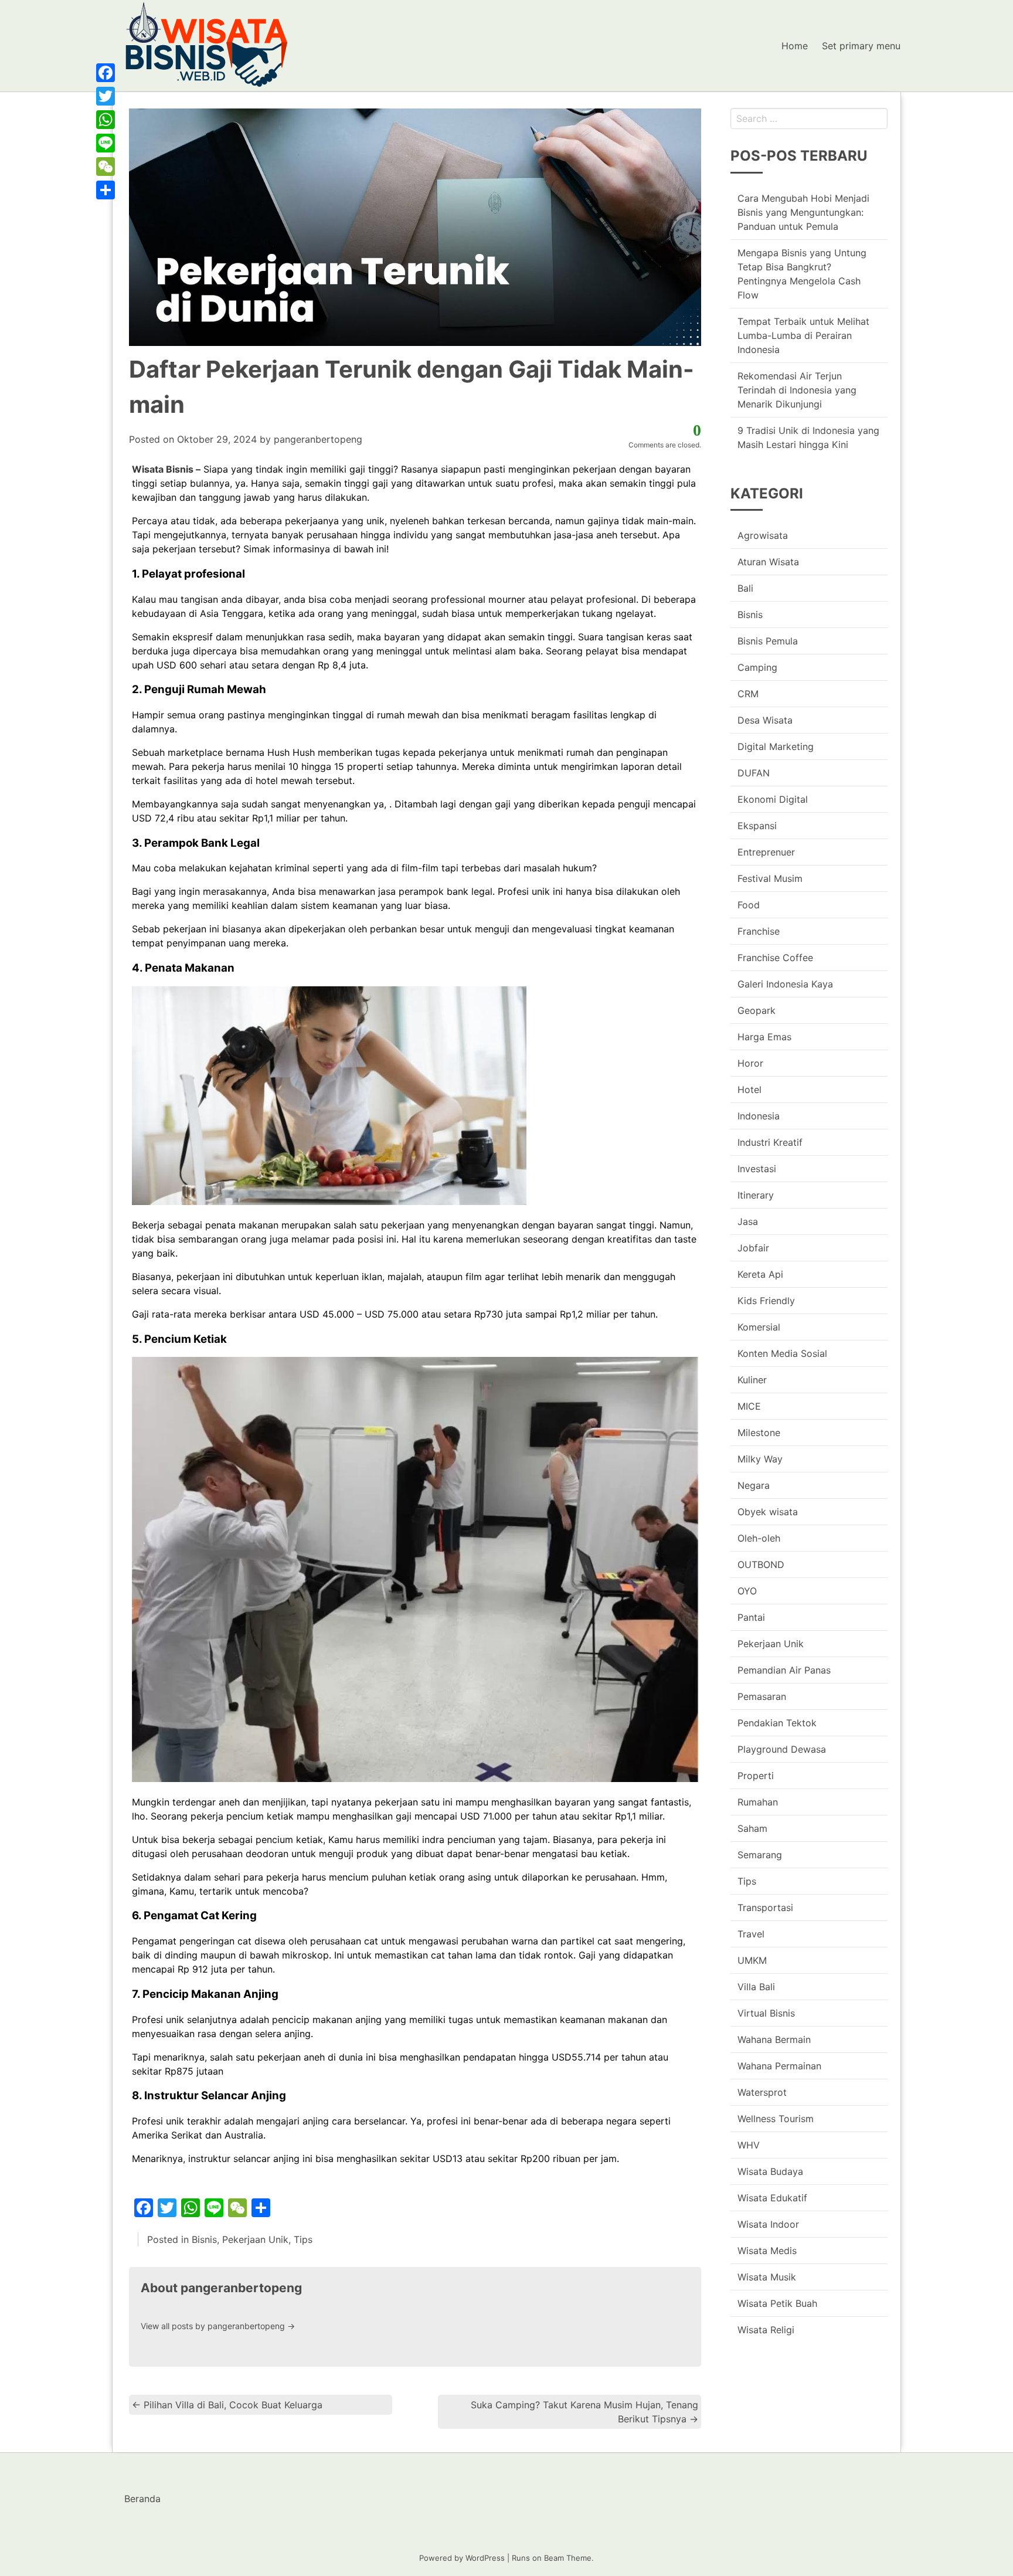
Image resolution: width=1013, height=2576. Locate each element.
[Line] (106, 143)
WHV (749, 2145)
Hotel (749, 1090)
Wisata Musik (767, 2277)
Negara (754, 1485)
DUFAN (754, 773)
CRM (748, 694)
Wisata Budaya (770, 2171)
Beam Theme (568, 2558)
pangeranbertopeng (318, 439)
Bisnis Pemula (768, 641)
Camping (757, 667)
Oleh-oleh (759, 1538)
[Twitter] (106, 96)
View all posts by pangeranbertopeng (218, 2326)
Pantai (751, 1617)
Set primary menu (861, 46)
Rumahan (758, 1802)
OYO (747, 1591)
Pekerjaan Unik (255, 2239)
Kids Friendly (766, 1301)
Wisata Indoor (768, 2224)
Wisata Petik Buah (777, 2303)
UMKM (752, 1960)
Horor (750, 1063)
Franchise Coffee (775, 958)
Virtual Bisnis (766, 2013)
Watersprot (762, 2092)
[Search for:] (809, 118)
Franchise (759, 931)
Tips (303, 2239)
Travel (751, 1934)
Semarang (760, 1855)
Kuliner (752, 1380)
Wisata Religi (766, 2330)
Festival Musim (770, 878)
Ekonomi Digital (773, 799)
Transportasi (765, 1908)
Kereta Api (760, 1274)
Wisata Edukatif (772, 2198)
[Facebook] (106, 73)
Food (749, 905)
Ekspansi (757, 826)
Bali (745, 588)
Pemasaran (762, 1696)
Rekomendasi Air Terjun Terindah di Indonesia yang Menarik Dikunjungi (797, 390)
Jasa (748, 1221)
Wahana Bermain (774, 2039)
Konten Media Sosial (782, 1353)
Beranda (142, 2499)
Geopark (757, 1010)
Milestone (759, 1433)
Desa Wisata (765, 720)
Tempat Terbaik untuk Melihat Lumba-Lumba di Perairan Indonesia (803, 335)
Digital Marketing (776, 746)
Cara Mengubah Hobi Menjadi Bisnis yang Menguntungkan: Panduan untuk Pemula (803, 212)
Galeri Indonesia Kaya (785, 984)
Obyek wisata (768, 1512)
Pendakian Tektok (777, 1723)
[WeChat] (106, 167)
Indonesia (759, 1116)
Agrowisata (763, 535)
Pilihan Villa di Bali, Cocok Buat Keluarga (227, 2405)
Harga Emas (764, 1037)
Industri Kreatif (770, 1142)
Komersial (759, 1327)
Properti (756, 1776)
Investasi (757, 1169)
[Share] (106, 190)
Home (795, 46)
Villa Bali (756, 1987)
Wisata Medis (767, 2251)
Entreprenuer (766, 852)
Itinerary (756, 1195)
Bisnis (204, 2239)
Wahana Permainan (779, 2066)
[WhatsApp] (106, 120)
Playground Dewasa (782, 1749)
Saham (752, 1828)
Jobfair (753, 1248)
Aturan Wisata (768, 562)
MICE (749, 1406)
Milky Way (760, 1459)
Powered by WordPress (462, 2558)
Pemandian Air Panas (784, 1670)
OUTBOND (761, 1564)
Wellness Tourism (776, 2119)
